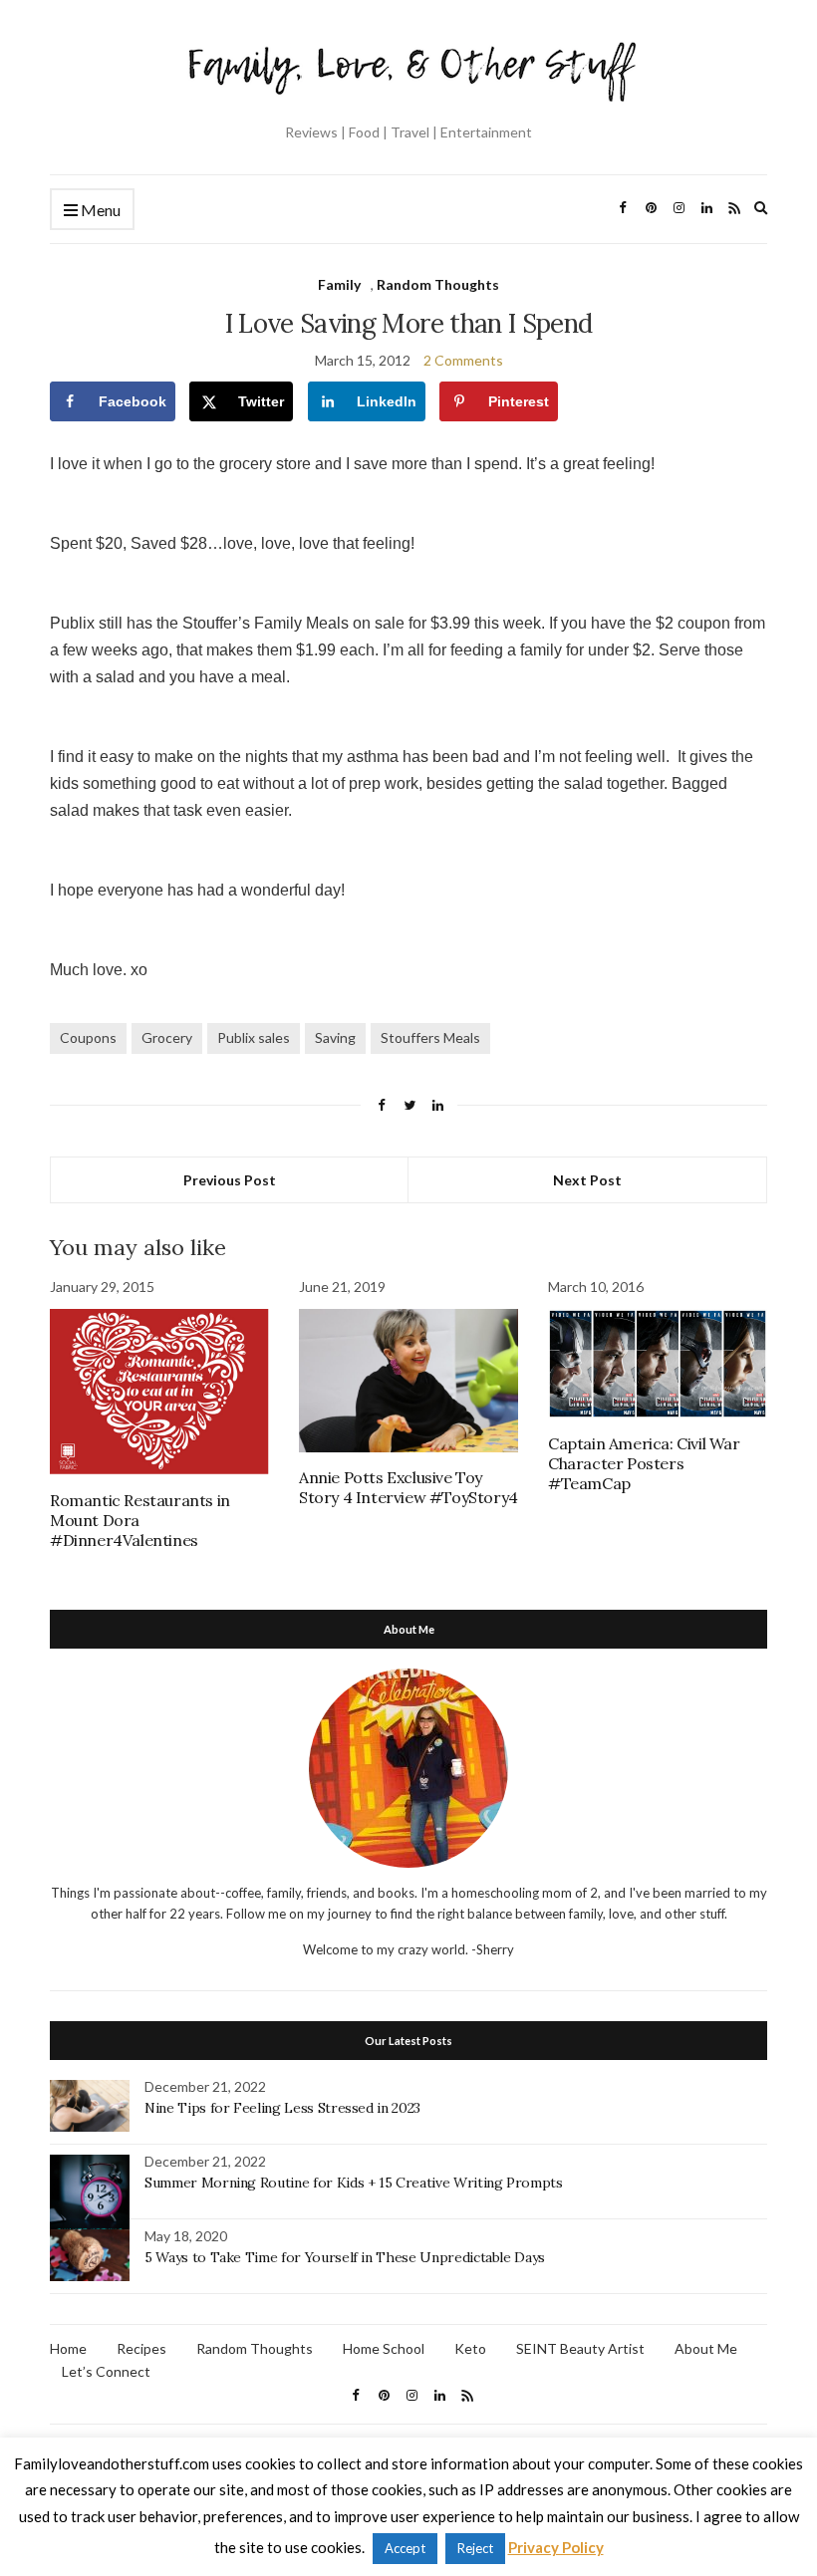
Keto (470, 2348)
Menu (99, 210)
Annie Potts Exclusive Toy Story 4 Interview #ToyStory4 (408, 1487)
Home (68, 2348)
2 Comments (463, 360)
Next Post (587, 1180)
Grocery (167, 1037)
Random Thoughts (438, 284)
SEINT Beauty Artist (580, 2348)
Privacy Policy (556, 2547)
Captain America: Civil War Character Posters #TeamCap (644, 1463)
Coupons (88, 1037)
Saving (335, 1037)
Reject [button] (475, 2548)
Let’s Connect (106, 2371)
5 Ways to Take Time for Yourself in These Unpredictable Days (345, 2257)
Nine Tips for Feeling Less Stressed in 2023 (282, 2108)
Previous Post (230, 1180)
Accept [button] (405, 2548)
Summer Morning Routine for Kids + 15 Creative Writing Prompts (354, 2183)
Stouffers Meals (430, 1037)
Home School (384, 2348)
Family (339, 284)
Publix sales (254, 1037)
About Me (706, 2348)
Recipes (141, 2348)
